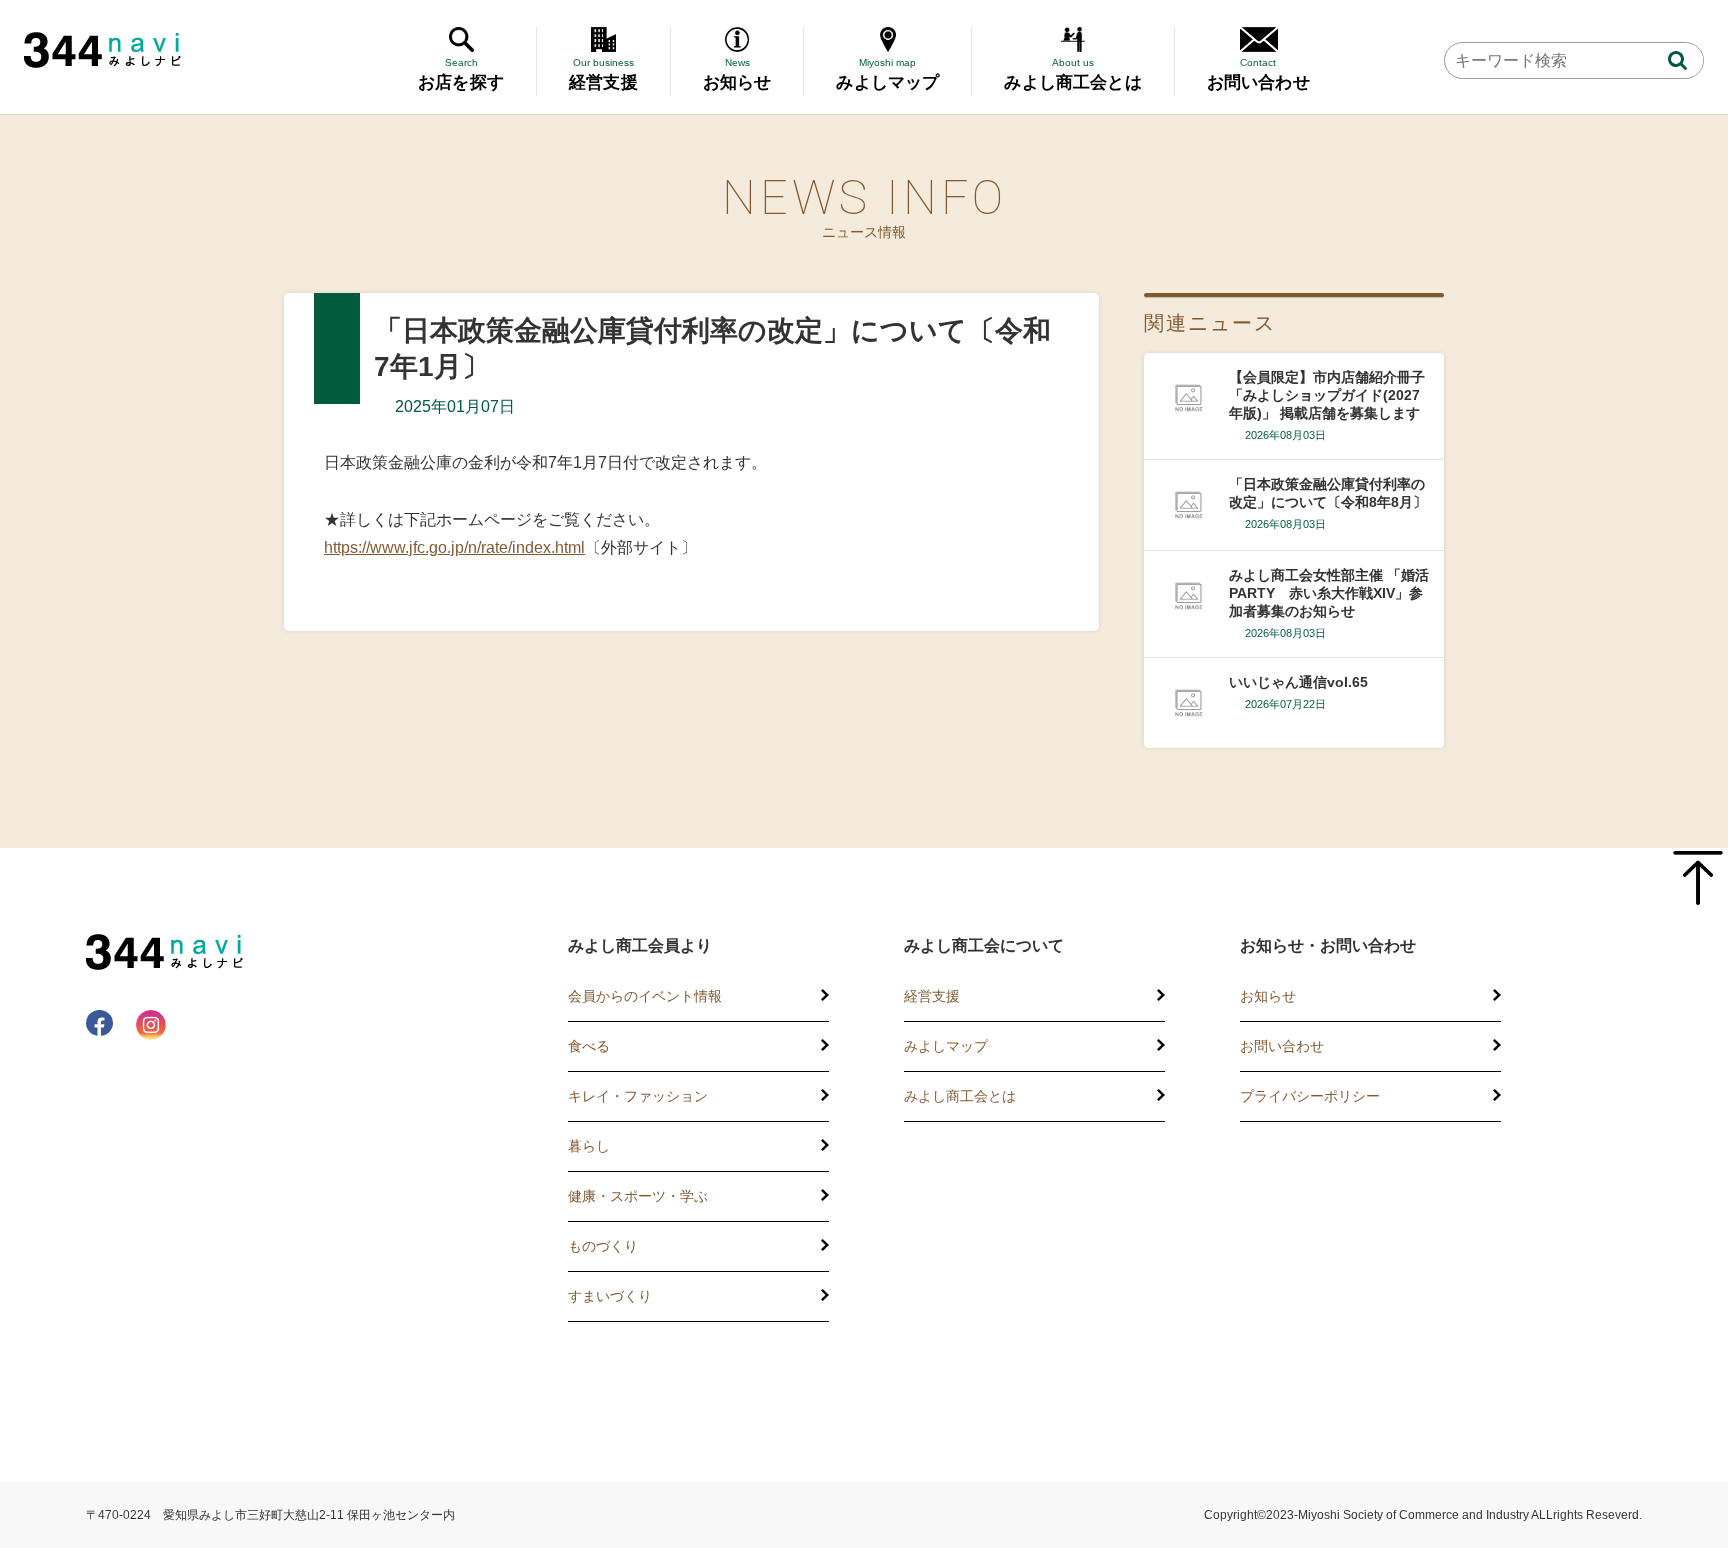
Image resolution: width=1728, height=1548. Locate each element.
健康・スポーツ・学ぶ (638, 1196)
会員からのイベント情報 (645, 996)
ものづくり (603, 1246)
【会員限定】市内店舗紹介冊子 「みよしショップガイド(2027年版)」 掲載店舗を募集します (1327, 395)
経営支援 (932, 996)
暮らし (589, 1146)
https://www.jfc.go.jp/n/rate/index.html (454, 547)
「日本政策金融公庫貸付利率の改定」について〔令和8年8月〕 (1328, 493)
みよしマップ (946, 1046)
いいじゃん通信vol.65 (1298, 682)
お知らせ (1268, 996)
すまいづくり (610, 1296)
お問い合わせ (1282, 1046)
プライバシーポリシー (1310, 1096)
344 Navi (102, 50)
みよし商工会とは (960, 1096)
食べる (589, 1046)
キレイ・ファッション (638, 1096)
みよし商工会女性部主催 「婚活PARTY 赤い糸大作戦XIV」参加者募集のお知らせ (1329, 593)
